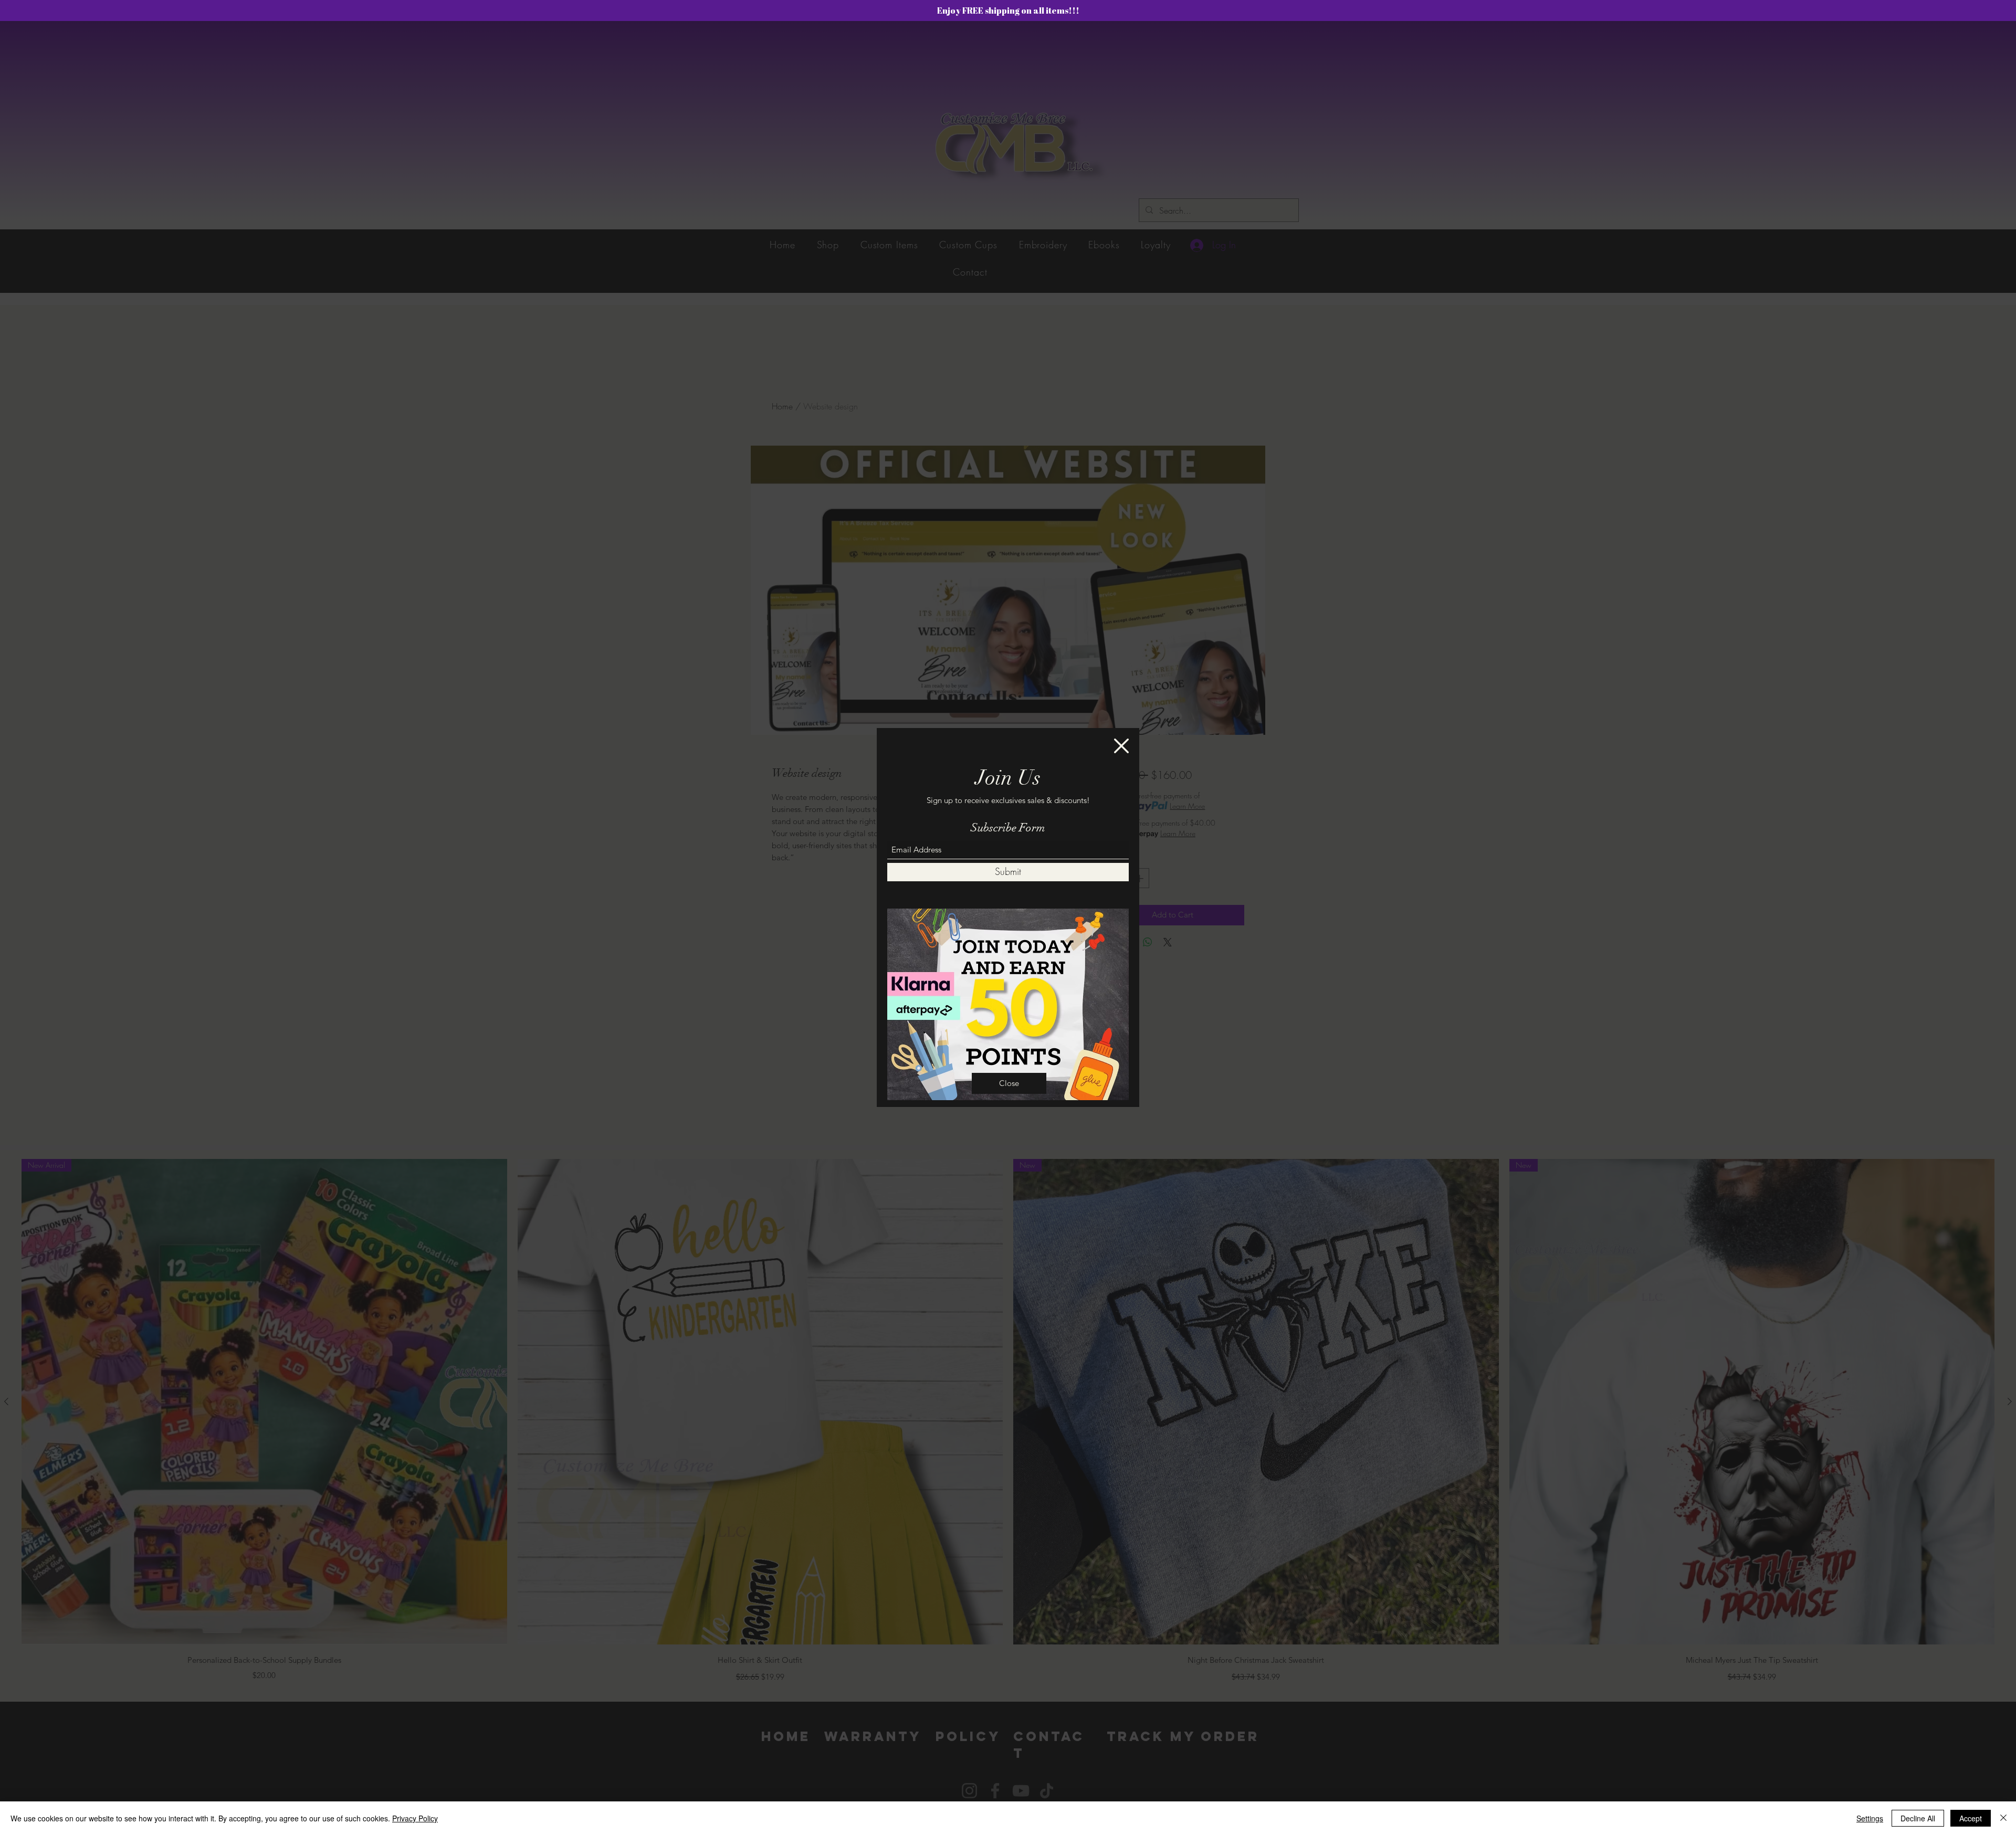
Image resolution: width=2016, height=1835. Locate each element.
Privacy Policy (415, 1818)
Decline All (1918, 1818)
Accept (1971, 1818)
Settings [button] (1870, 1818)
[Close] (2003, 1818)
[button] (1121, 746)
